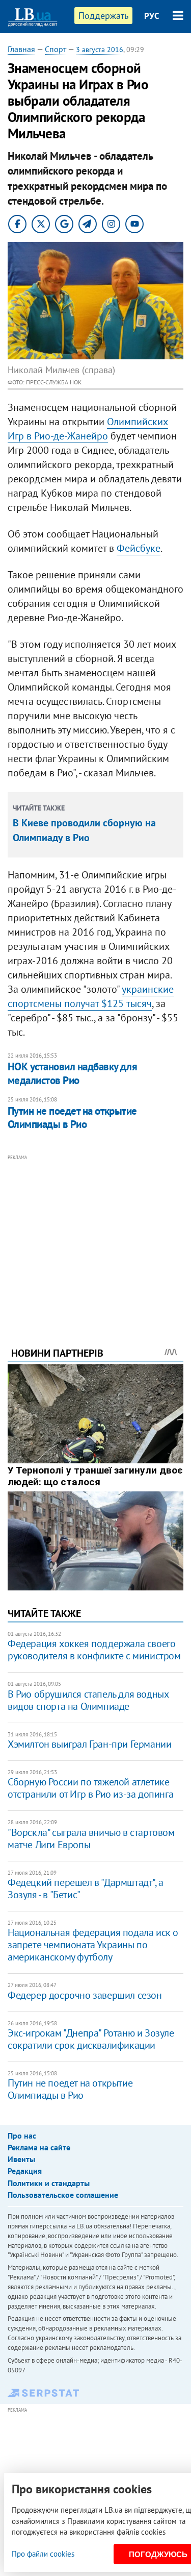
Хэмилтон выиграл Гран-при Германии (89, 1744)
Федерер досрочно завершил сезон (85, 1995)
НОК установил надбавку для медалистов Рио (72, 1073)
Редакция (25, 2171)
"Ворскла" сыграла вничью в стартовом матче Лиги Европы (91, 1838)
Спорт (56, 49)
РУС (152, 16)
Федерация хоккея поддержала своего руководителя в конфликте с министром (94, 1650)
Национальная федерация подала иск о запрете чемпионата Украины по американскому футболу (93, 1945)
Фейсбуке (139, 548)
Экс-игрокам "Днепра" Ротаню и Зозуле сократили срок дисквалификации (91, 2039)
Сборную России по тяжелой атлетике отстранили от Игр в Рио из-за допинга (90, 1788)
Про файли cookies (43, 2554)
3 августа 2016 (100, 50)
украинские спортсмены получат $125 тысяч (91, 996)
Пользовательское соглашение (63, 2195)
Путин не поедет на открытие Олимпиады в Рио (72, 1118)
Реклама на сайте (39, 2147)
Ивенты (21, 2159)
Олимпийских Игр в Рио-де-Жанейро (88, 429)
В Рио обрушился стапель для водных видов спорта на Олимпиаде (88, 1700)
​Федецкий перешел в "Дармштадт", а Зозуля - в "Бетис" (86, 1888)
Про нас (22, 2136)
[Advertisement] (95, 1237)
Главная (21, 49)
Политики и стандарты (49, 2183)
